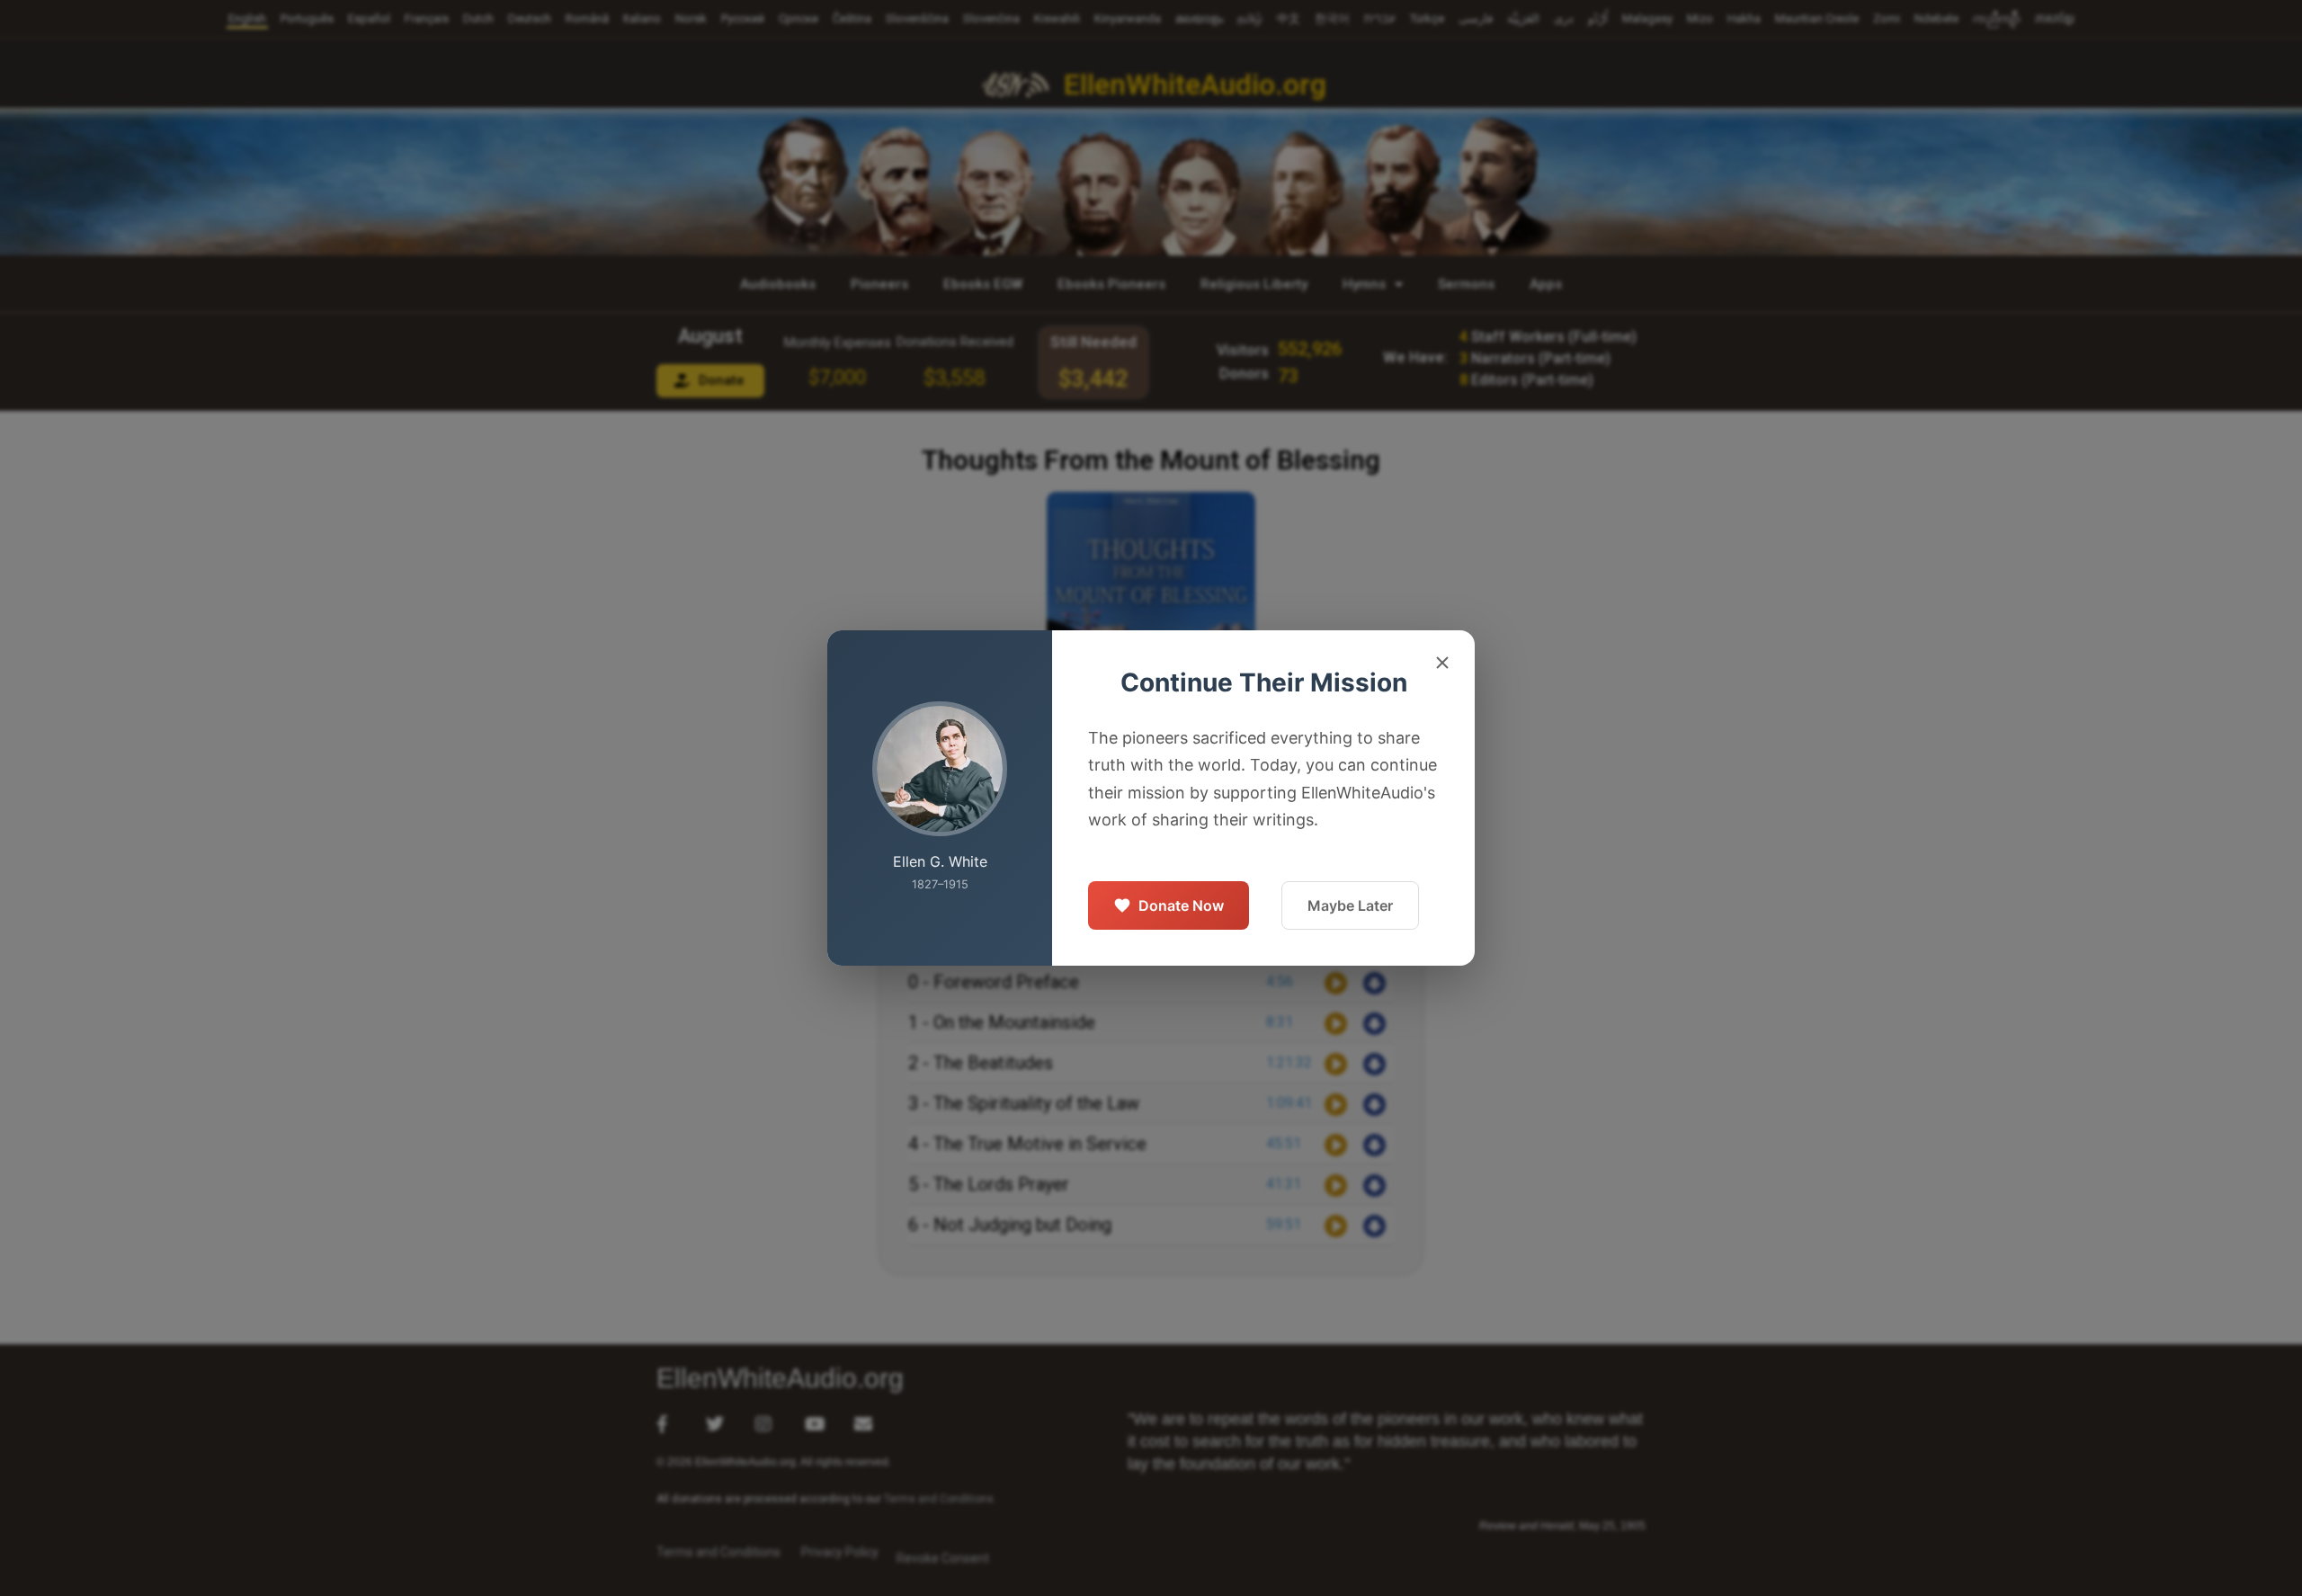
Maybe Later (1350, 905)
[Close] (1442, 665)
